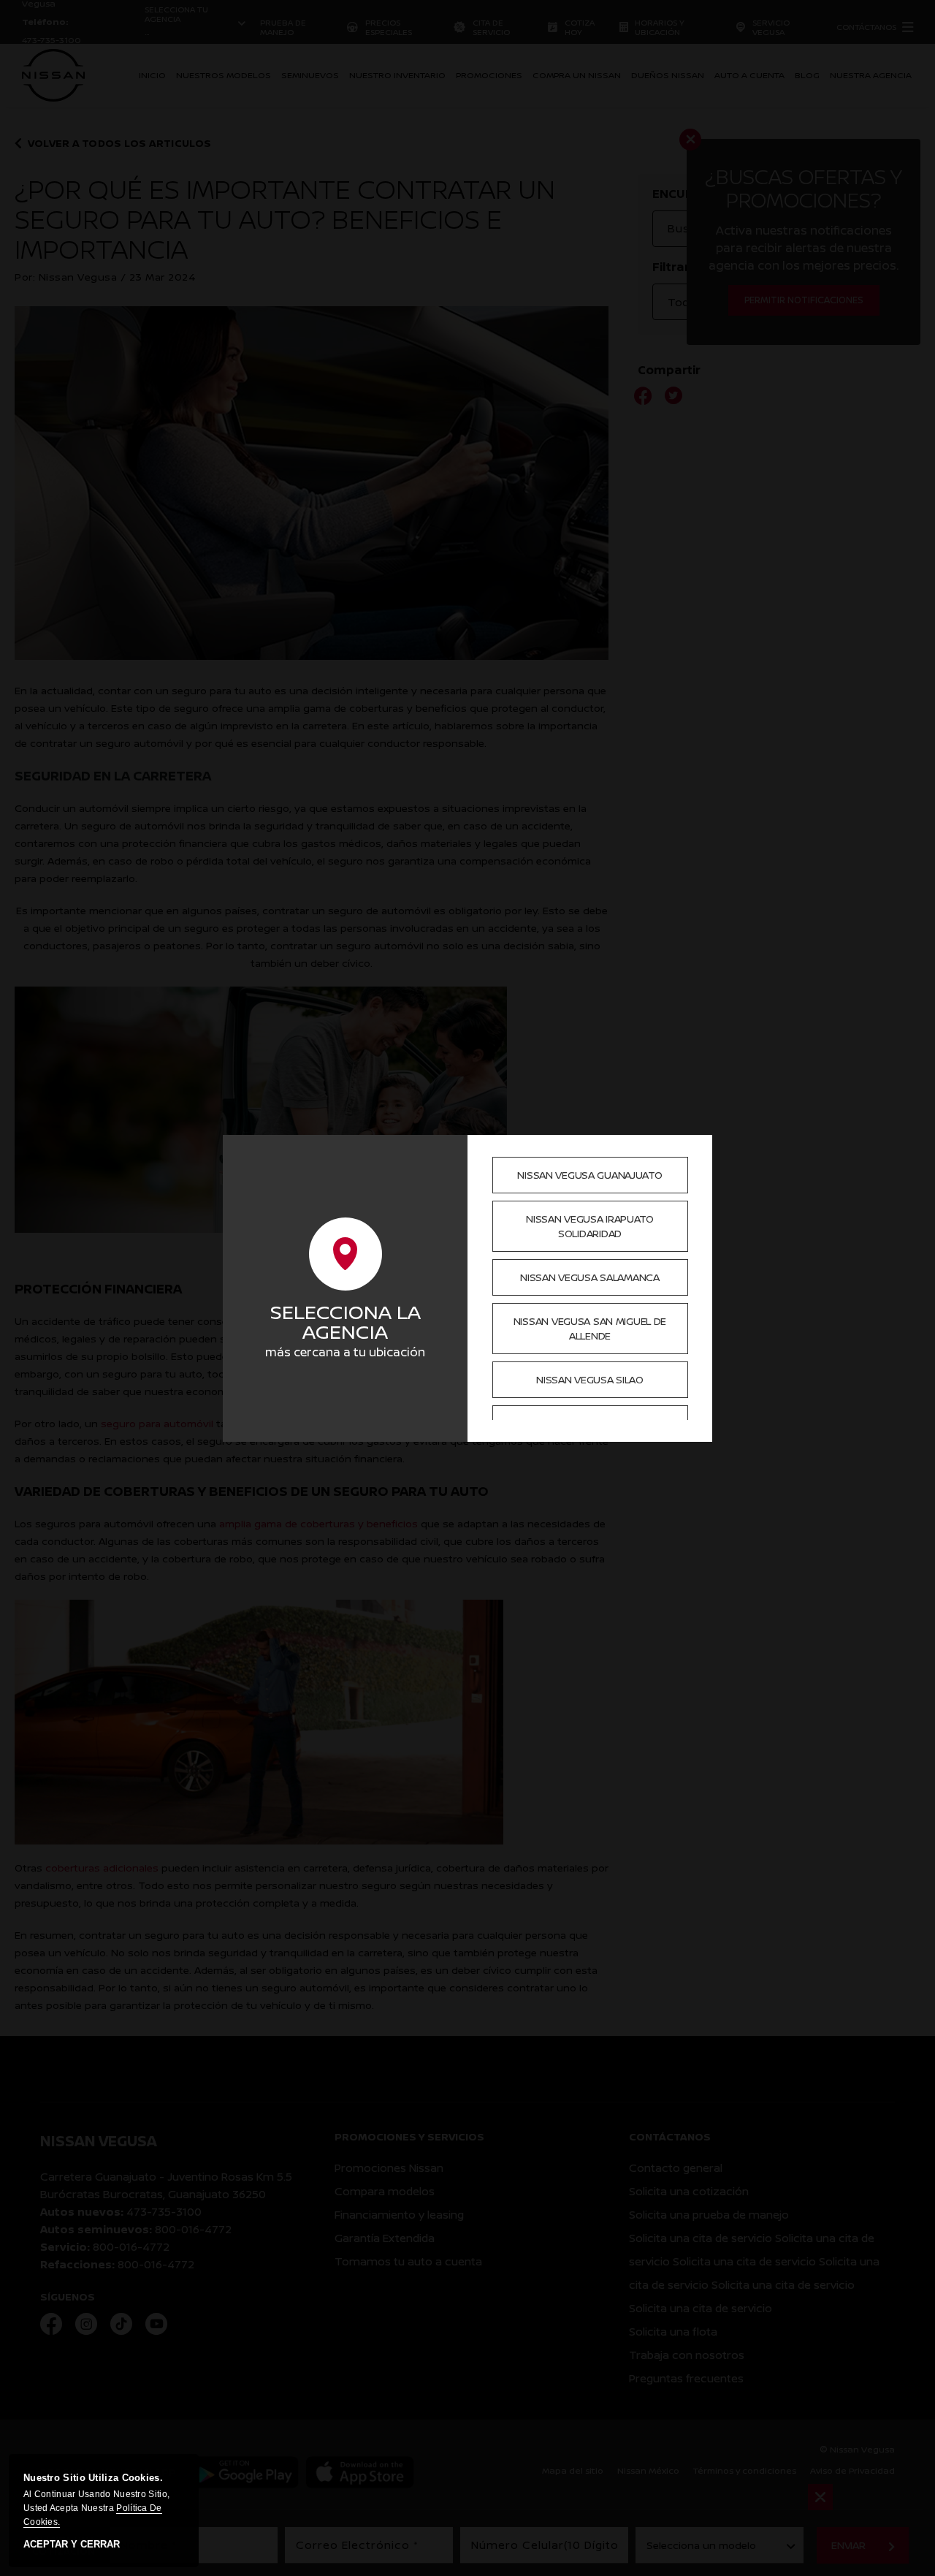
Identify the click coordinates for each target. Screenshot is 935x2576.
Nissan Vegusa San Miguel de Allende (590, 1328)
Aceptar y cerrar (72, 2545)
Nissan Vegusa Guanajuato (589, 1175)
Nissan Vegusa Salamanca (590, 1277)
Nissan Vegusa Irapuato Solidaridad (590, 1226)
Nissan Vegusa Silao (590, 1379)
